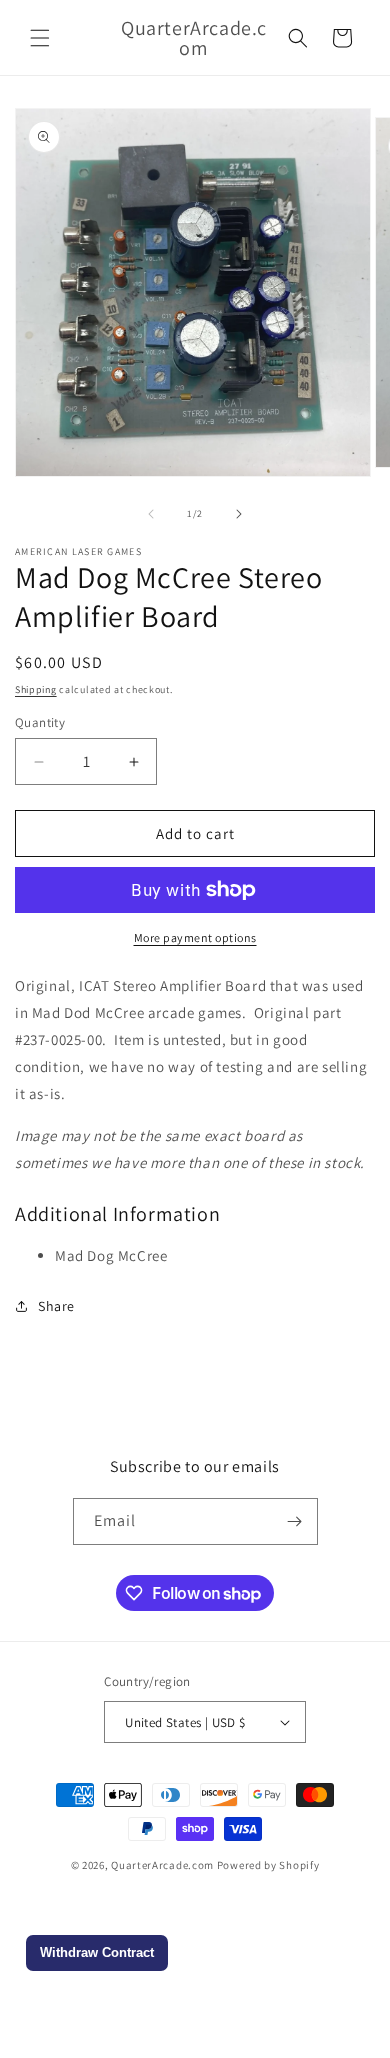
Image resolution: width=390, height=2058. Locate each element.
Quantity (40, 722)
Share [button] (56, 1306)
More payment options (195, 937)
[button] (40, 38)
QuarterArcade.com (162, 1865)
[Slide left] (151, 514)
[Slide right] (239, 514)
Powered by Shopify (268, 1865)
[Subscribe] (295, 1521)
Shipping (36, 689)
